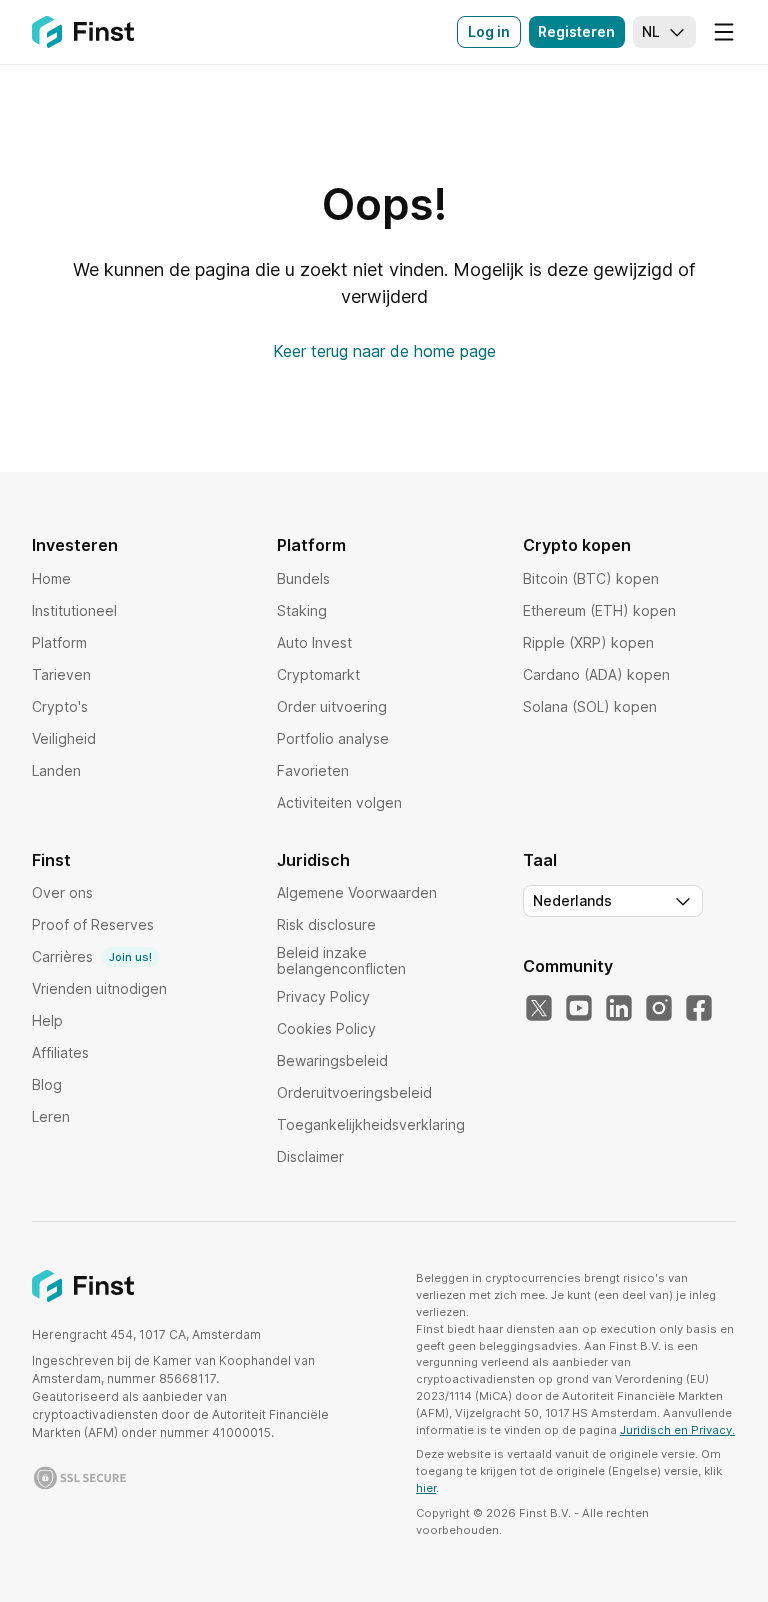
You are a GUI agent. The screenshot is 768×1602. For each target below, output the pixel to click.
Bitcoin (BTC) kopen (591, 578)
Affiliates (60, 1052)
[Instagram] (659, 1009)
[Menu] (724, 32)
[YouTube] (579, 1009)
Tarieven (61, 674)
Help (47, 1020)
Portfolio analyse (333, 738)
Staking (302, 610)
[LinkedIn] (619, 1009)
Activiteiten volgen (339, 802)
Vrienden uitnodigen (99, 988)
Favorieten (313, 770)
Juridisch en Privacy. (677, 1430)
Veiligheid (64, 738)
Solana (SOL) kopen (590, 706)
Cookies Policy (326, 1028)
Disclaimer (310, 1156)
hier (426, 1488)
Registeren (576, 31)
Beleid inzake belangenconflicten (341, 960)
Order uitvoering (332, 706)
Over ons (62, 892)
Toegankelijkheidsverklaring (371, 1124)
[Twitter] (539, 1009)
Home (51, 578)
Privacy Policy (323, 996)
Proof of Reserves (93, 924)
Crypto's (60, 706)
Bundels (303, 578)
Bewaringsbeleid (332, 1060)
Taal (540, 860)
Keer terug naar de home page (384, 351)
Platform (59, 642)
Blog (47, 1084)
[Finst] (83, 32)
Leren (51, 1116)
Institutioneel (74, 610)
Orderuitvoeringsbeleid (354, 1092)
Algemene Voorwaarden (357, 892)
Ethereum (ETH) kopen (599, 610)
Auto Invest (314, 642)
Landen (56, 770)
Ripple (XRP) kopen (588, 642)
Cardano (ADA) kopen (596, 674)
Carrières (92, 956)
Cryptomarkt (318, 674)
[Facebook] (699, 1009)
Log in (489, 31)
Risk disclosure (326, 924)
